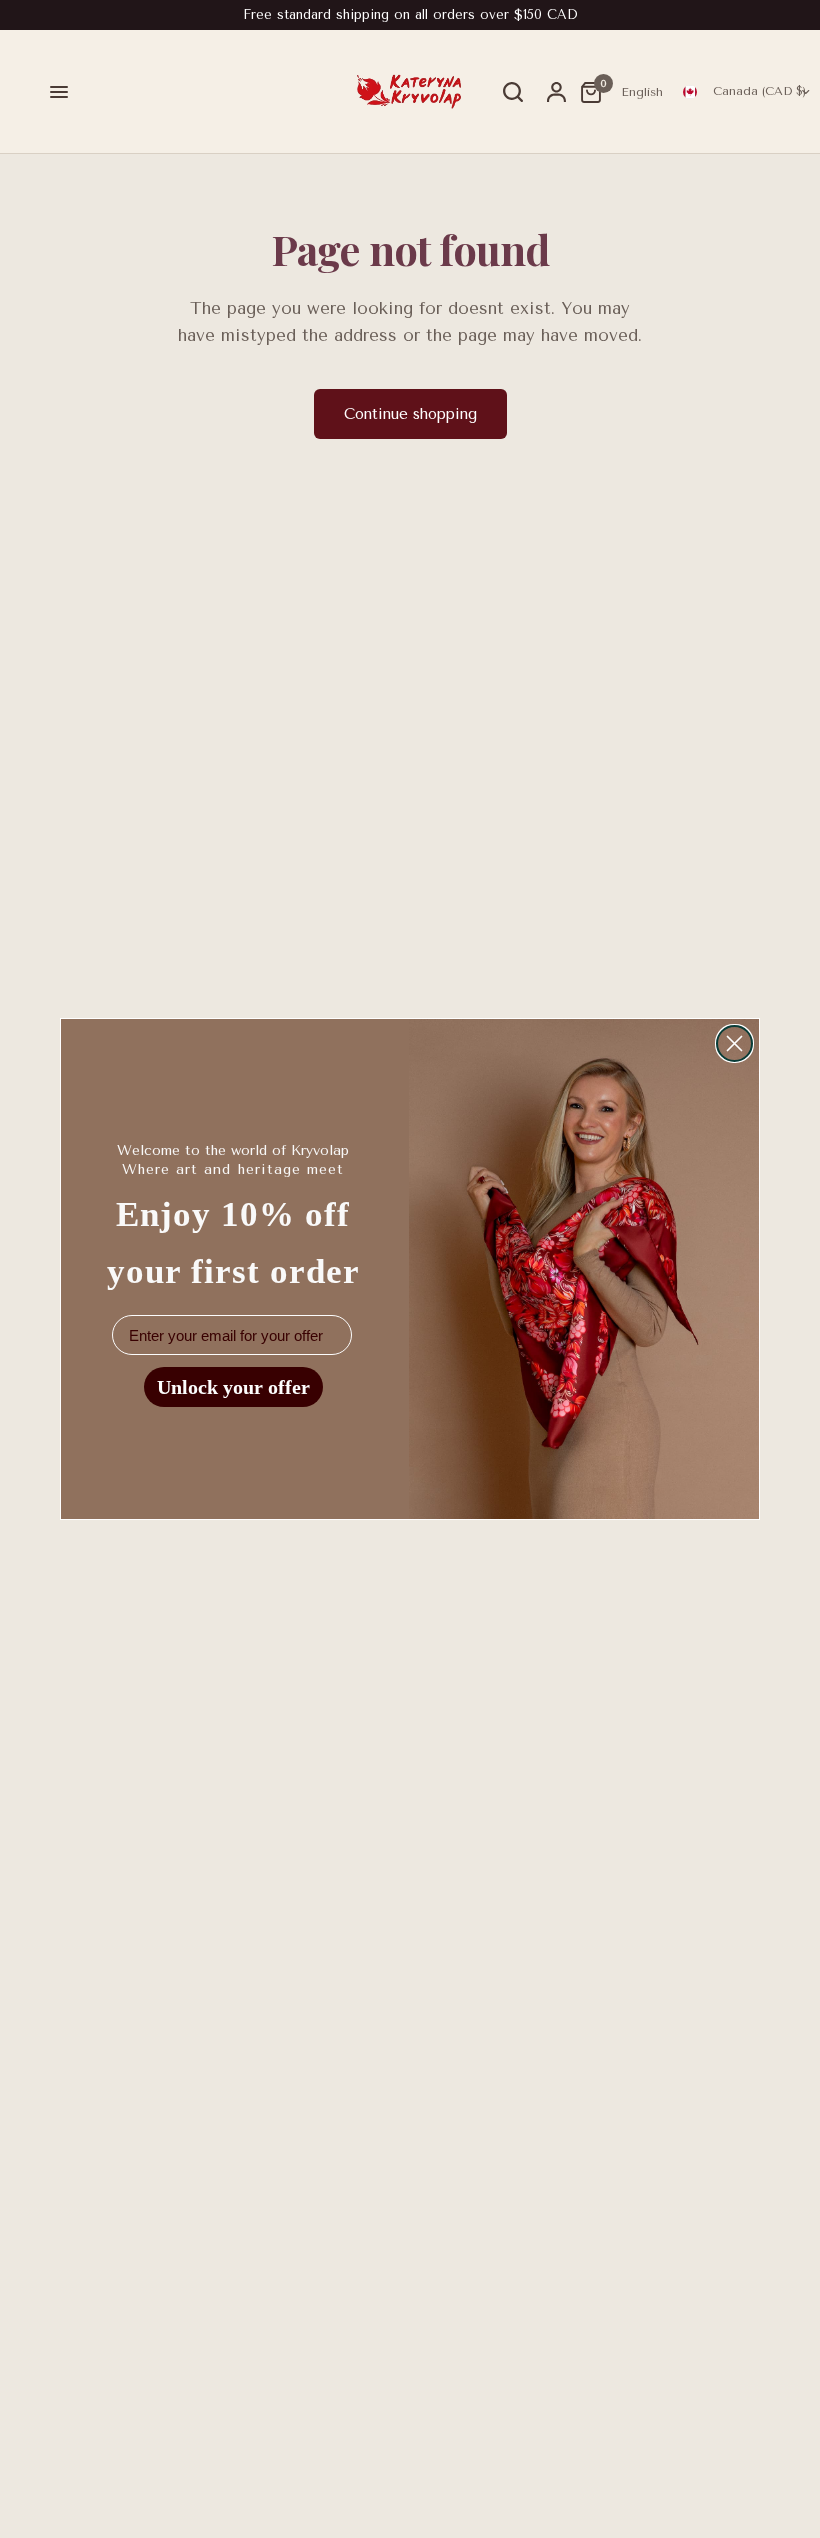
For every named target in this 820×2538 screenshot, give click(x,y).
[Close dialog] (734, 1043)
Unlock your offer (233, 1387)
